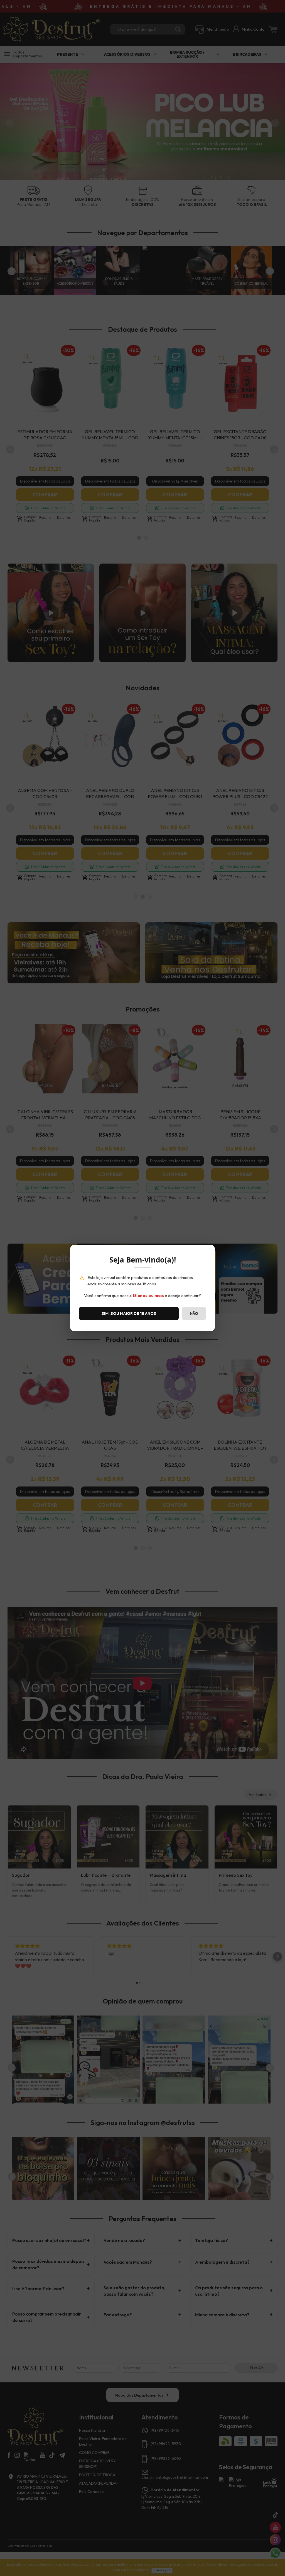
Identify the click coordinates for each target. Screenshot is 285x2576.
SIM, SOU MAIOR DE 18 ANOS (129, 1313)
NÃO (194, 1313)
